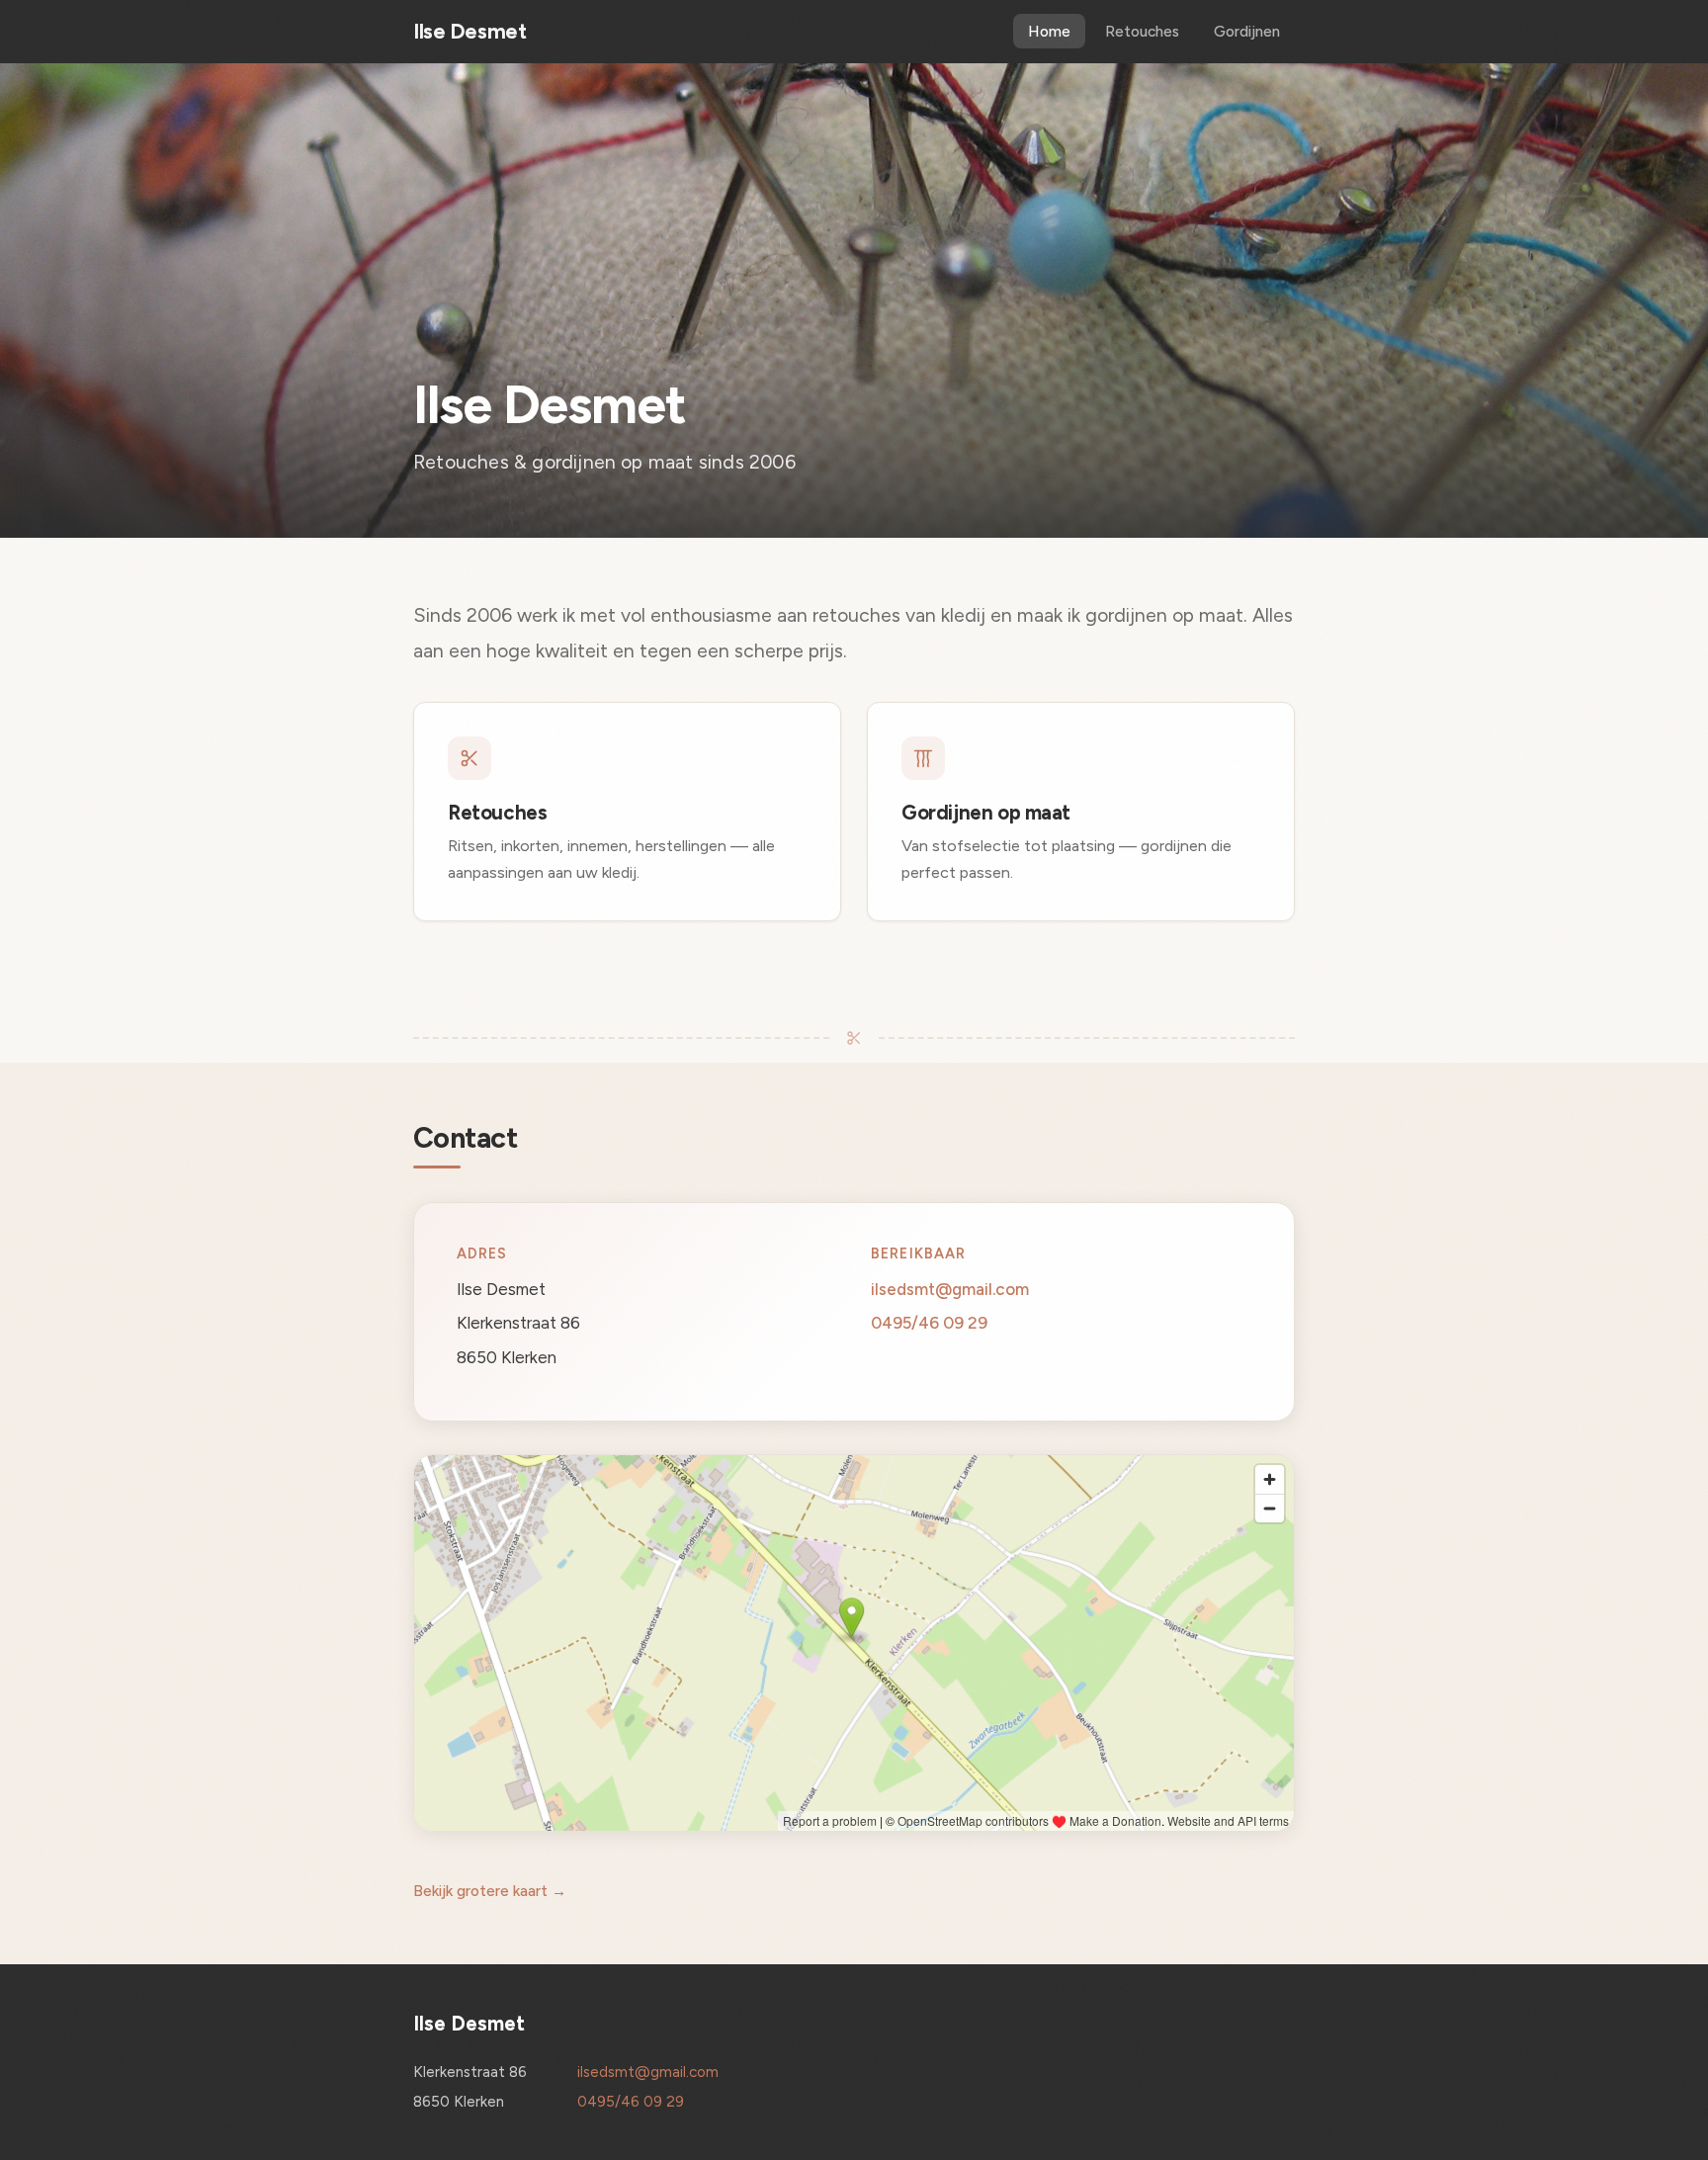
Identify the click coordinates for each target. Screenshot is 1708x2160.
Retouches (1142, 31)
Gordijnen (1247, 31)
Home (1049, 31)
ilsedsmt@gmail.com (950, 1288)
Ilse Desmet (470, 31)
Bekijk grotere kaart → (490, 1891)
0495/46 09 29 (929, 1323)
